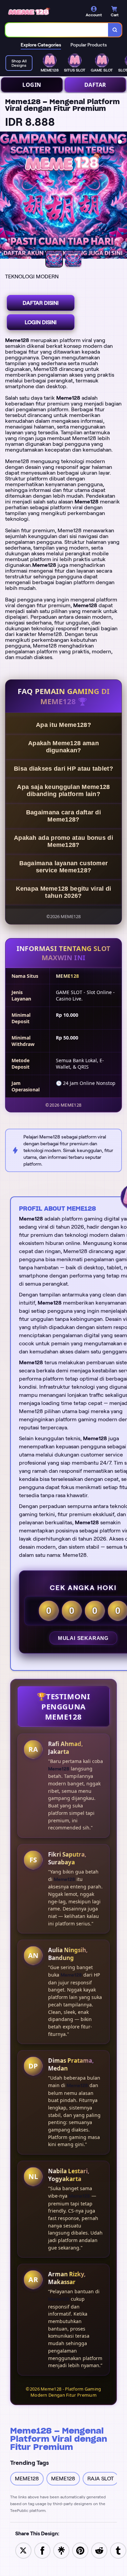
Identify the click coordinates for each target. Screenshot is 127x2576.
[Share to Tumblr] (118, 2550)
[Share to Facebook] (42, 2550)
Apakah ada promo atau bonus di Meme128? (63, 841)
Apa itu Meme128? (63, 725)
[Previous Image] (5, 196)
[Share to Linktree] (61, 2550)
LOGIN (32, 85)
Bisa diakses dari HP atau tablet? (63, 769)
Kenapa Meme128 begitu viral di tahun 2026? (64, 892)
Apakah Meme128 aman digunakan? (63, 747)
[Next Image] (122, 196)
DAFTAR (95, 85)
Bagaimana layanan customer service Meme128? (64, 867)
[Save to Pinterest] (80, 2550)
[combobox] (57, 30)
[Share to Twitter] (23, 2550)
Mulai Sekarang (83, 1638)
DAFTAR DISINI (41, 303)
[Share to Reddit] (99, 2550)
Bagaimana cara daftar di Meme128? (63, 816)
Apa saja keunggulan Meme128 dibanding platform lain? (63, 790)
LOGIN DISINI (41, 322)
